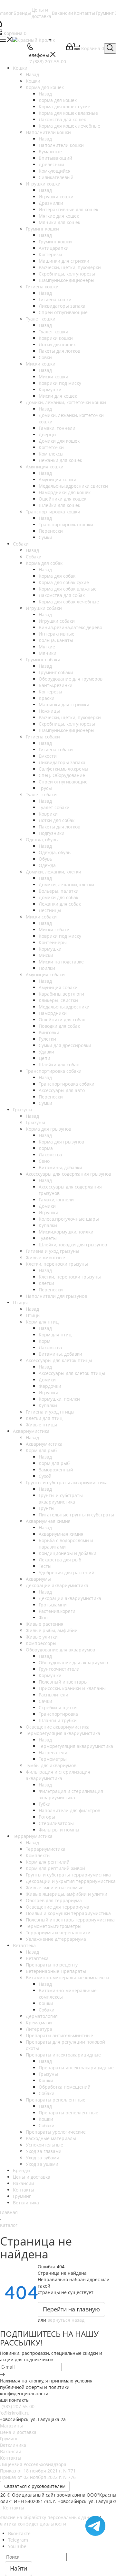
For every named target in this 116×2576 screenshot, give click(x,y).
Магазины (11, 2426)
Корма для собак (57, 576)
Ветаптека (37, 1958)
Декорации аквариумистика (70, 1598)
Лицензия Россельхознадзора (33, 2464)
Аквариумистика (44, 1444)
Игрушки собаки (57, 621)
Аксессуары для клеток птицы (72, 1373)
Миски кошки (53, 377)
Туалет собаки (54, 807)
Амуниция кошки (58, 479)
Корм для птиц (55, 1335)
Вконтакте (19, 2533)
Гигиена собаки (56, 750)
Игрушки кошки (56, 197)
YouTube (17, 2546)
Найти (19, 2568)
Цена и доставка (18, 2432)
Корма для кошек (58, 100)
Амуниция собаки (58, 987)
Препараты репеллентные (68, 2113)
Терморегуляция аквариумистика (76, 1746)
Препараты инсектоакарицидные (76, 2068)
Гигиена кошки (55, 299)
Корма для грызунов (61, 1142)
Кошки (33, 81)
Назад (32, 74)
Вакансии (11, 2451)
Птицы (33, 1315)
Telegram (18, 2540)
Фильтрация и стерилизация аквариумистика (71, 1794)
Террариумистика (46, 1849)
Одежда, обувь (55, 852)
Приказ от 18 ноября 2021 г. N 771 (38, 2471)
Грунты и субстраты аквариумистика (61, 1499)
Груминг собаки (56, 672)
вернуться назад (66, 2320)
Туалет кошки (53, 332)
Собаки (34, 557)
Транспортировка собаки (67, 1084)
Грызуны (35, 1122)
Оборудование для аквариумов (73, 1663)
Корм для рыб (54, 1463)
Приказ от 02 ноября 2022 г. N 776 (38, 2477)
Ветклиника (13, 2445)
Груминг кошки (55, 242)
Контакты (11, 2458)
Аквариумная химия (61, 1534)
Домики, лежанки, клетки (66, 885)
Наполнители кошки (61, 145)
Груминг (9, 2439)
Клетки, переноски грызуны (70, 1277)
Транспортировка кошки (66, 524)
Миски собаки (54, 930)
